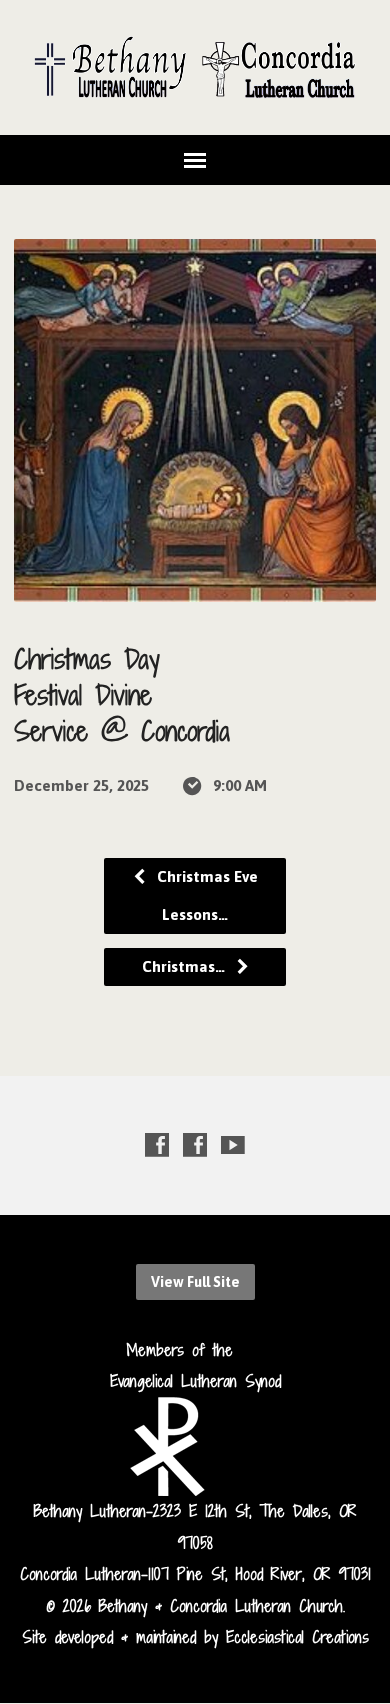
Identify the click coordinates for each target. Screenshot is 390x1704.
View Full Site (195, 1282)
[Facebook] (157, 1144)
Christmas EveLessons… (205, 895)
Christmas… (185, 966)
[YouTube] (233, 1144)
